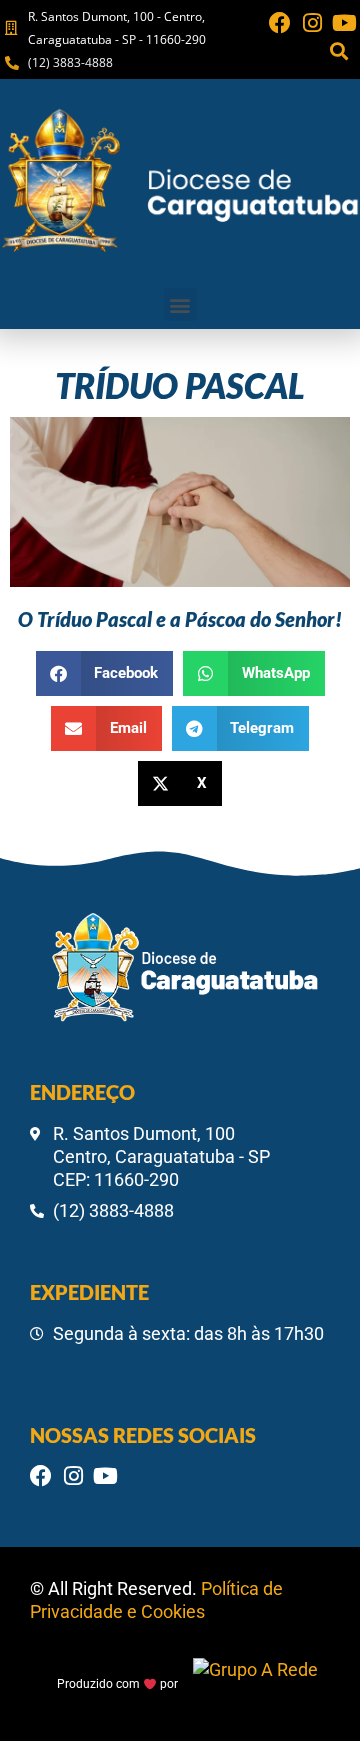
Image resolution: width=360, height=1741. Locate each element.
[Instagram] (312, 23)
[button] (338, 50)
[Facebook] (280, 23)
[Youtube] (344, 23)
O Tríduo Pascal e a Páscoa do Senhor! (180, 619)
